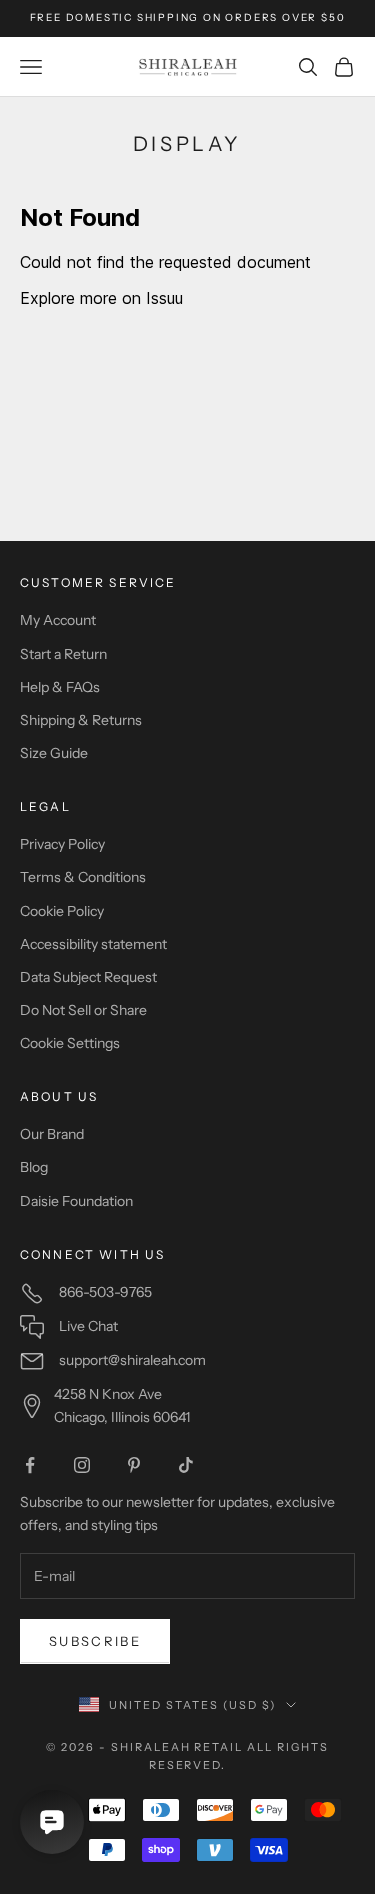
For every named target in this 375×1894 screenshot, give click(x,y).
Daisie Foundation (76, 1201)
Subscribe (95, 1641)
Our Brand (52, 1134)
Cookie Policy (62, 911)
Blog (34, 1167)
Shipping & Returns (81, 720)
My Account (58, 620)
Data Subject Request (88, 977)
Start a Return (63, 654)
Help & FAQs (60, 687)
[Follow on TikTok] (186, 1465)
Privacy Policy (62, 844)
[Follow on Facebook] (30, 1465)
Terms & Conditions (83, 877)
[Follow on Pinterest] (134, 1465)
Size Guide (54, 753)
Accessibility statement (93, 944)
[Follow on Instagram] (82, 1465)
